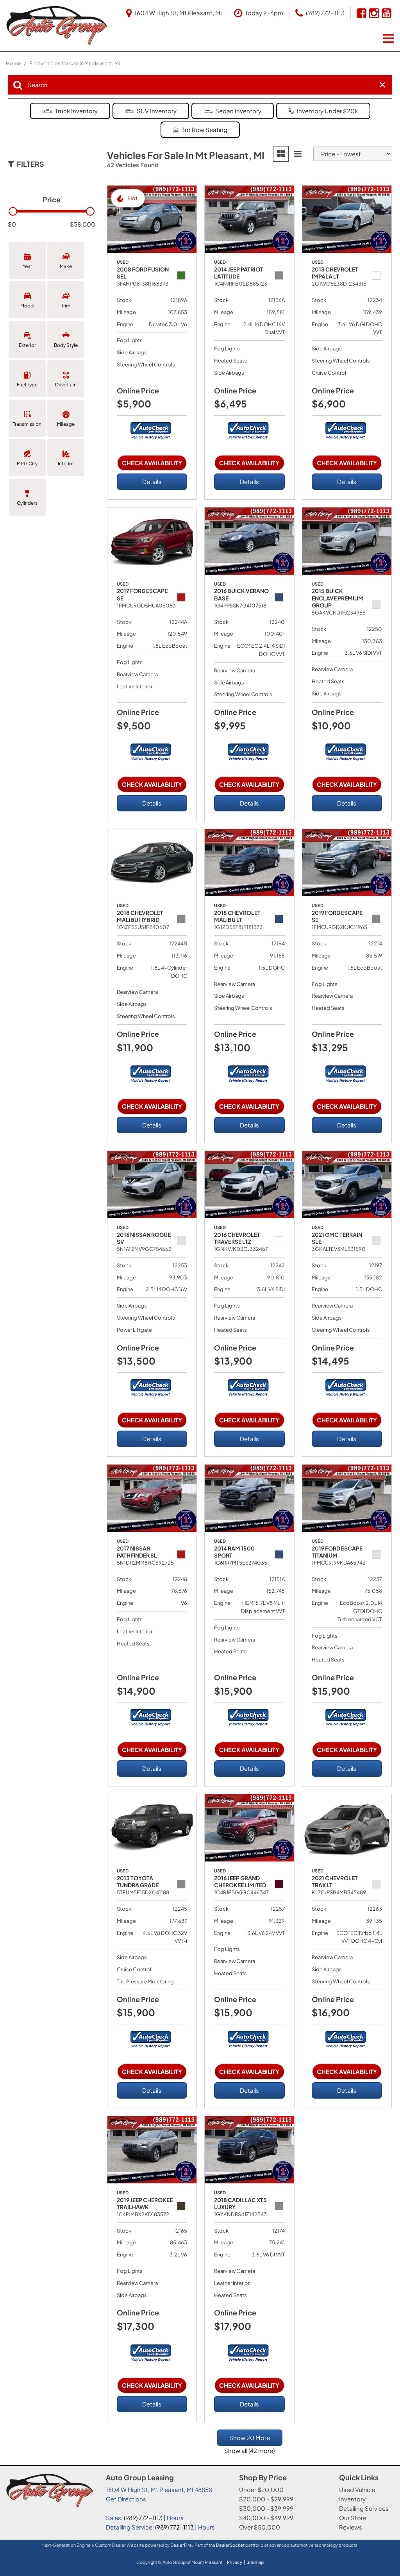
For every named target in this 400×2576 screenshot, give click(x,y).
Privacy (235, 2562)
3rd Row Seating (204, 130)
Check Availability (152, 463)
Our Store (353, 2518)
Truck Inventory (76, 111)
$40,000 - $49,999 (266, 2518)
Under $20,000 (261, 2489)
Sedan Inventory (238, 111)
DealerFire (181, 2545)
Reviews (351, 2527)
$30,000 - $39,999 (266, 2508)
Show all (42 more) (249, 2450)
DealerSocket (230, 2545)
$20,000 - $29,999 (266, 2499)
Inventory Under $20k (327, 111)
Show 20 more (250, 2438)
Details (152, 481)
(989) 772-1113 (143, 2518)
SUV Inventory (157, 111)
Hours (175, 2518)
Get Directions (126, 2499)
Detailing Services (364, 2508)
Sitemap (255, 2562)
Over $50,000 (260, 2527)
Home (14, 63)
